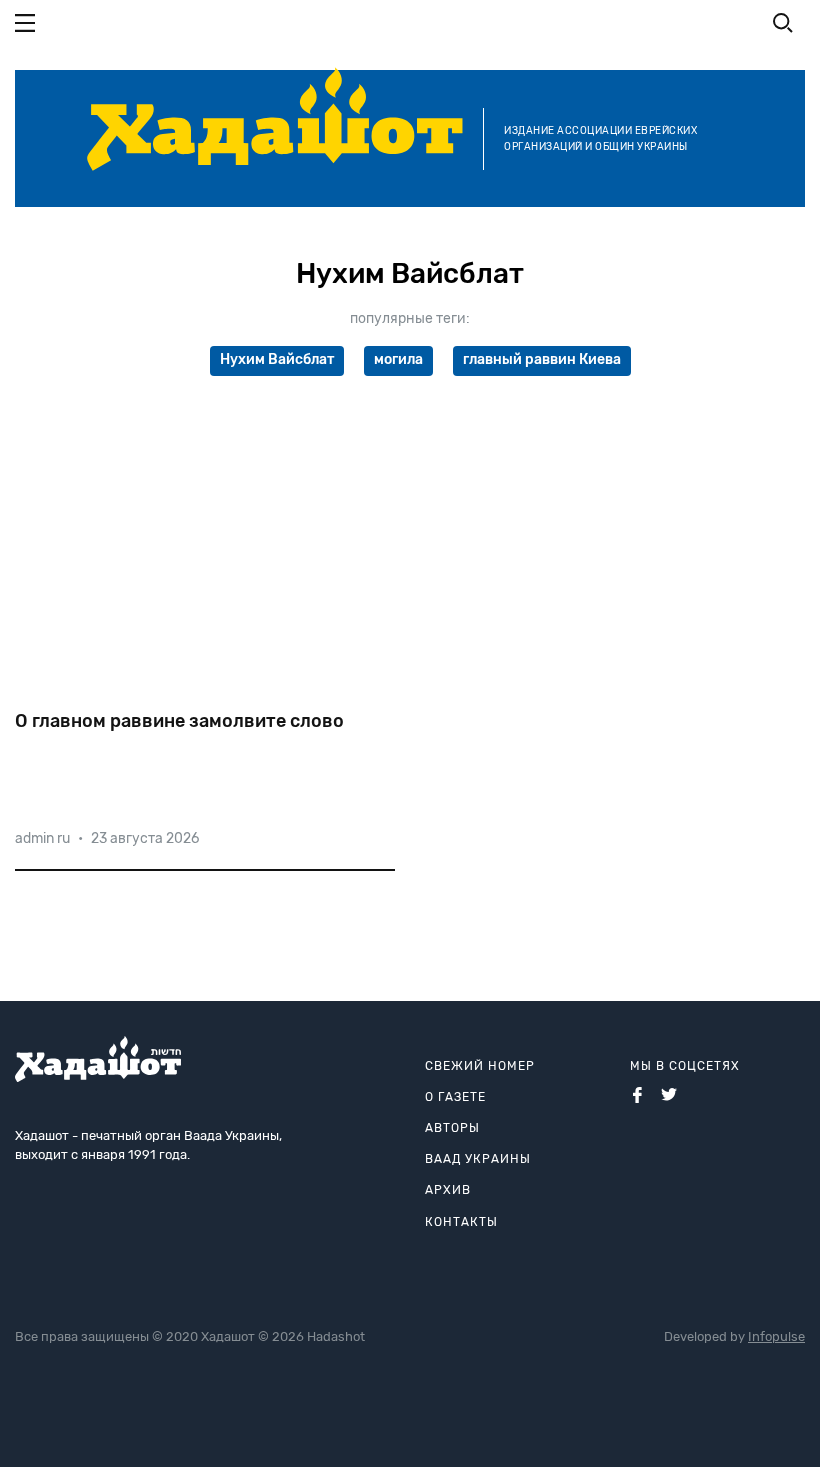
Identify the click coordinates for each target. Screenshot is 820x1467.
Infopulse (776, 1336)
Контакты (461, 1222)
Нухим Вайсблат (277, 359)
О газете (455, 1097)
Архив (448, 1190)
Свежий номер (480, 1066)
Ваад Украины (478, 1159)
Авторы (452, 1128)
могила (398, 359)
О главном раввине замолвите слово (179, 721)
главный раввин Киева (542, 359)
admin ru (42, 838)
